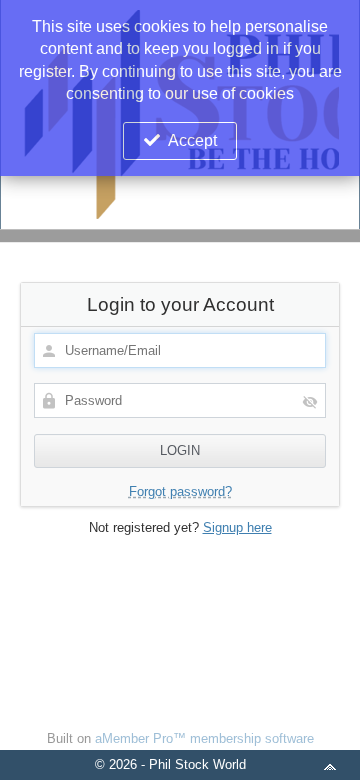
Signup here (237, 527)
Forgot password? (180, 491)
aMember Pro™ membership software (204, 738)
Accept (192, 140)
